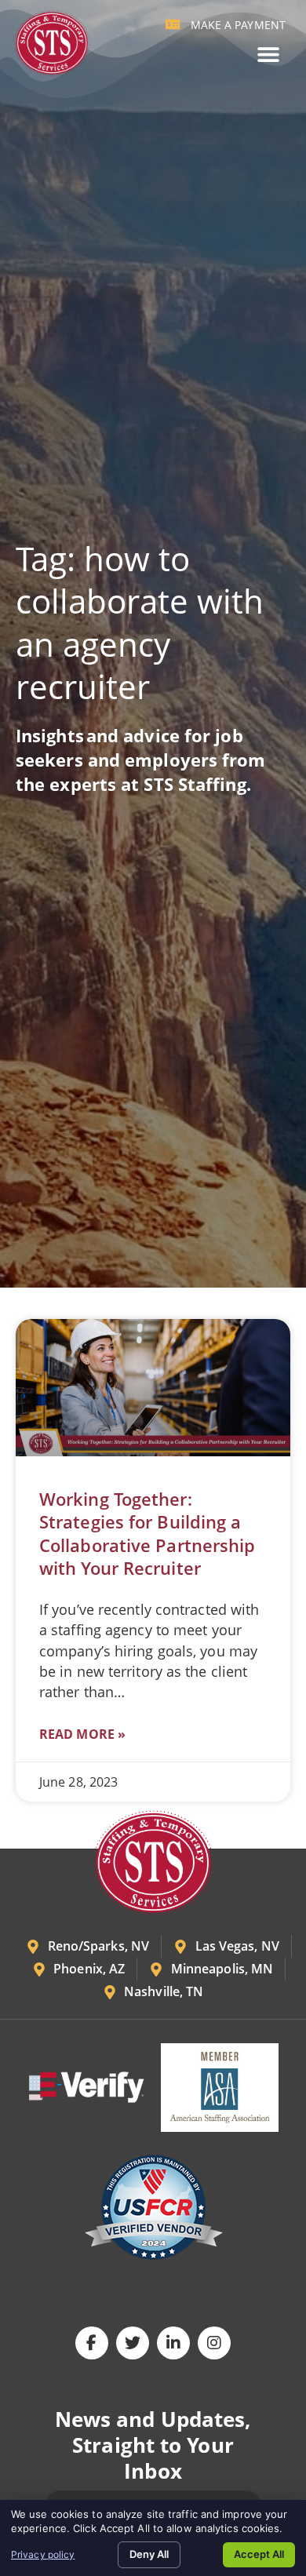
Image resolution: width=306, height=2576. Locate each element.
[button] (268, 55)
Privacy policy (43, 2554)
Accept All (259, 2554)
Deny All (149, 2554)
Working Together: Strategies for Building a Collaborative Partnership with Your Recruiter (148, 1533)
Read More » (82, 1734)
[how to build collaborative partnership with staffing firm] (153, 1388)
